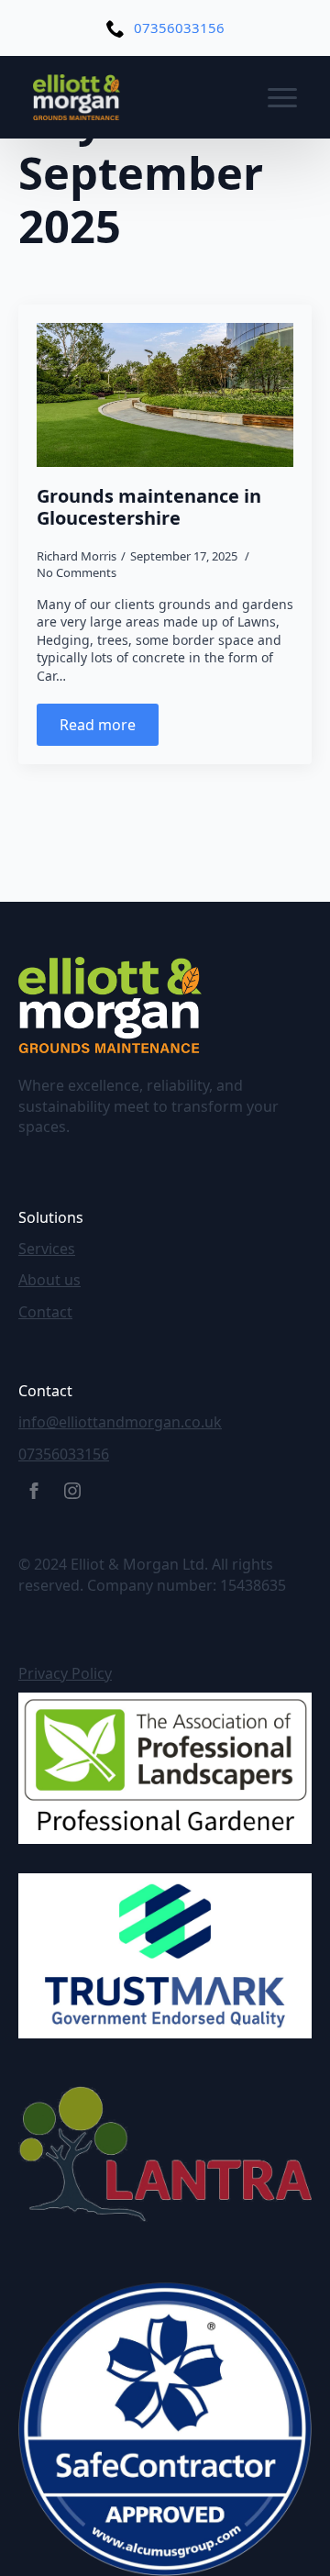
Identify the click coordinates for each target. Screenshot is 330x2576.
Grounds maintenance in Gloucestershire (149, 507)
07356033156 (64, 1454)
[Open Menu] (282, 97)
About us (49, 1280)
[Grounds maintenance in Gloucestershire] (165, 395)
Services (47, 1249)
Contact (45, 1312)
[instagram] (72, 1491)
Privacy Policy (65, 1673)
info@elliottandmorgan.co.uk (120, 1422)
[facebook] (34, 1491)
